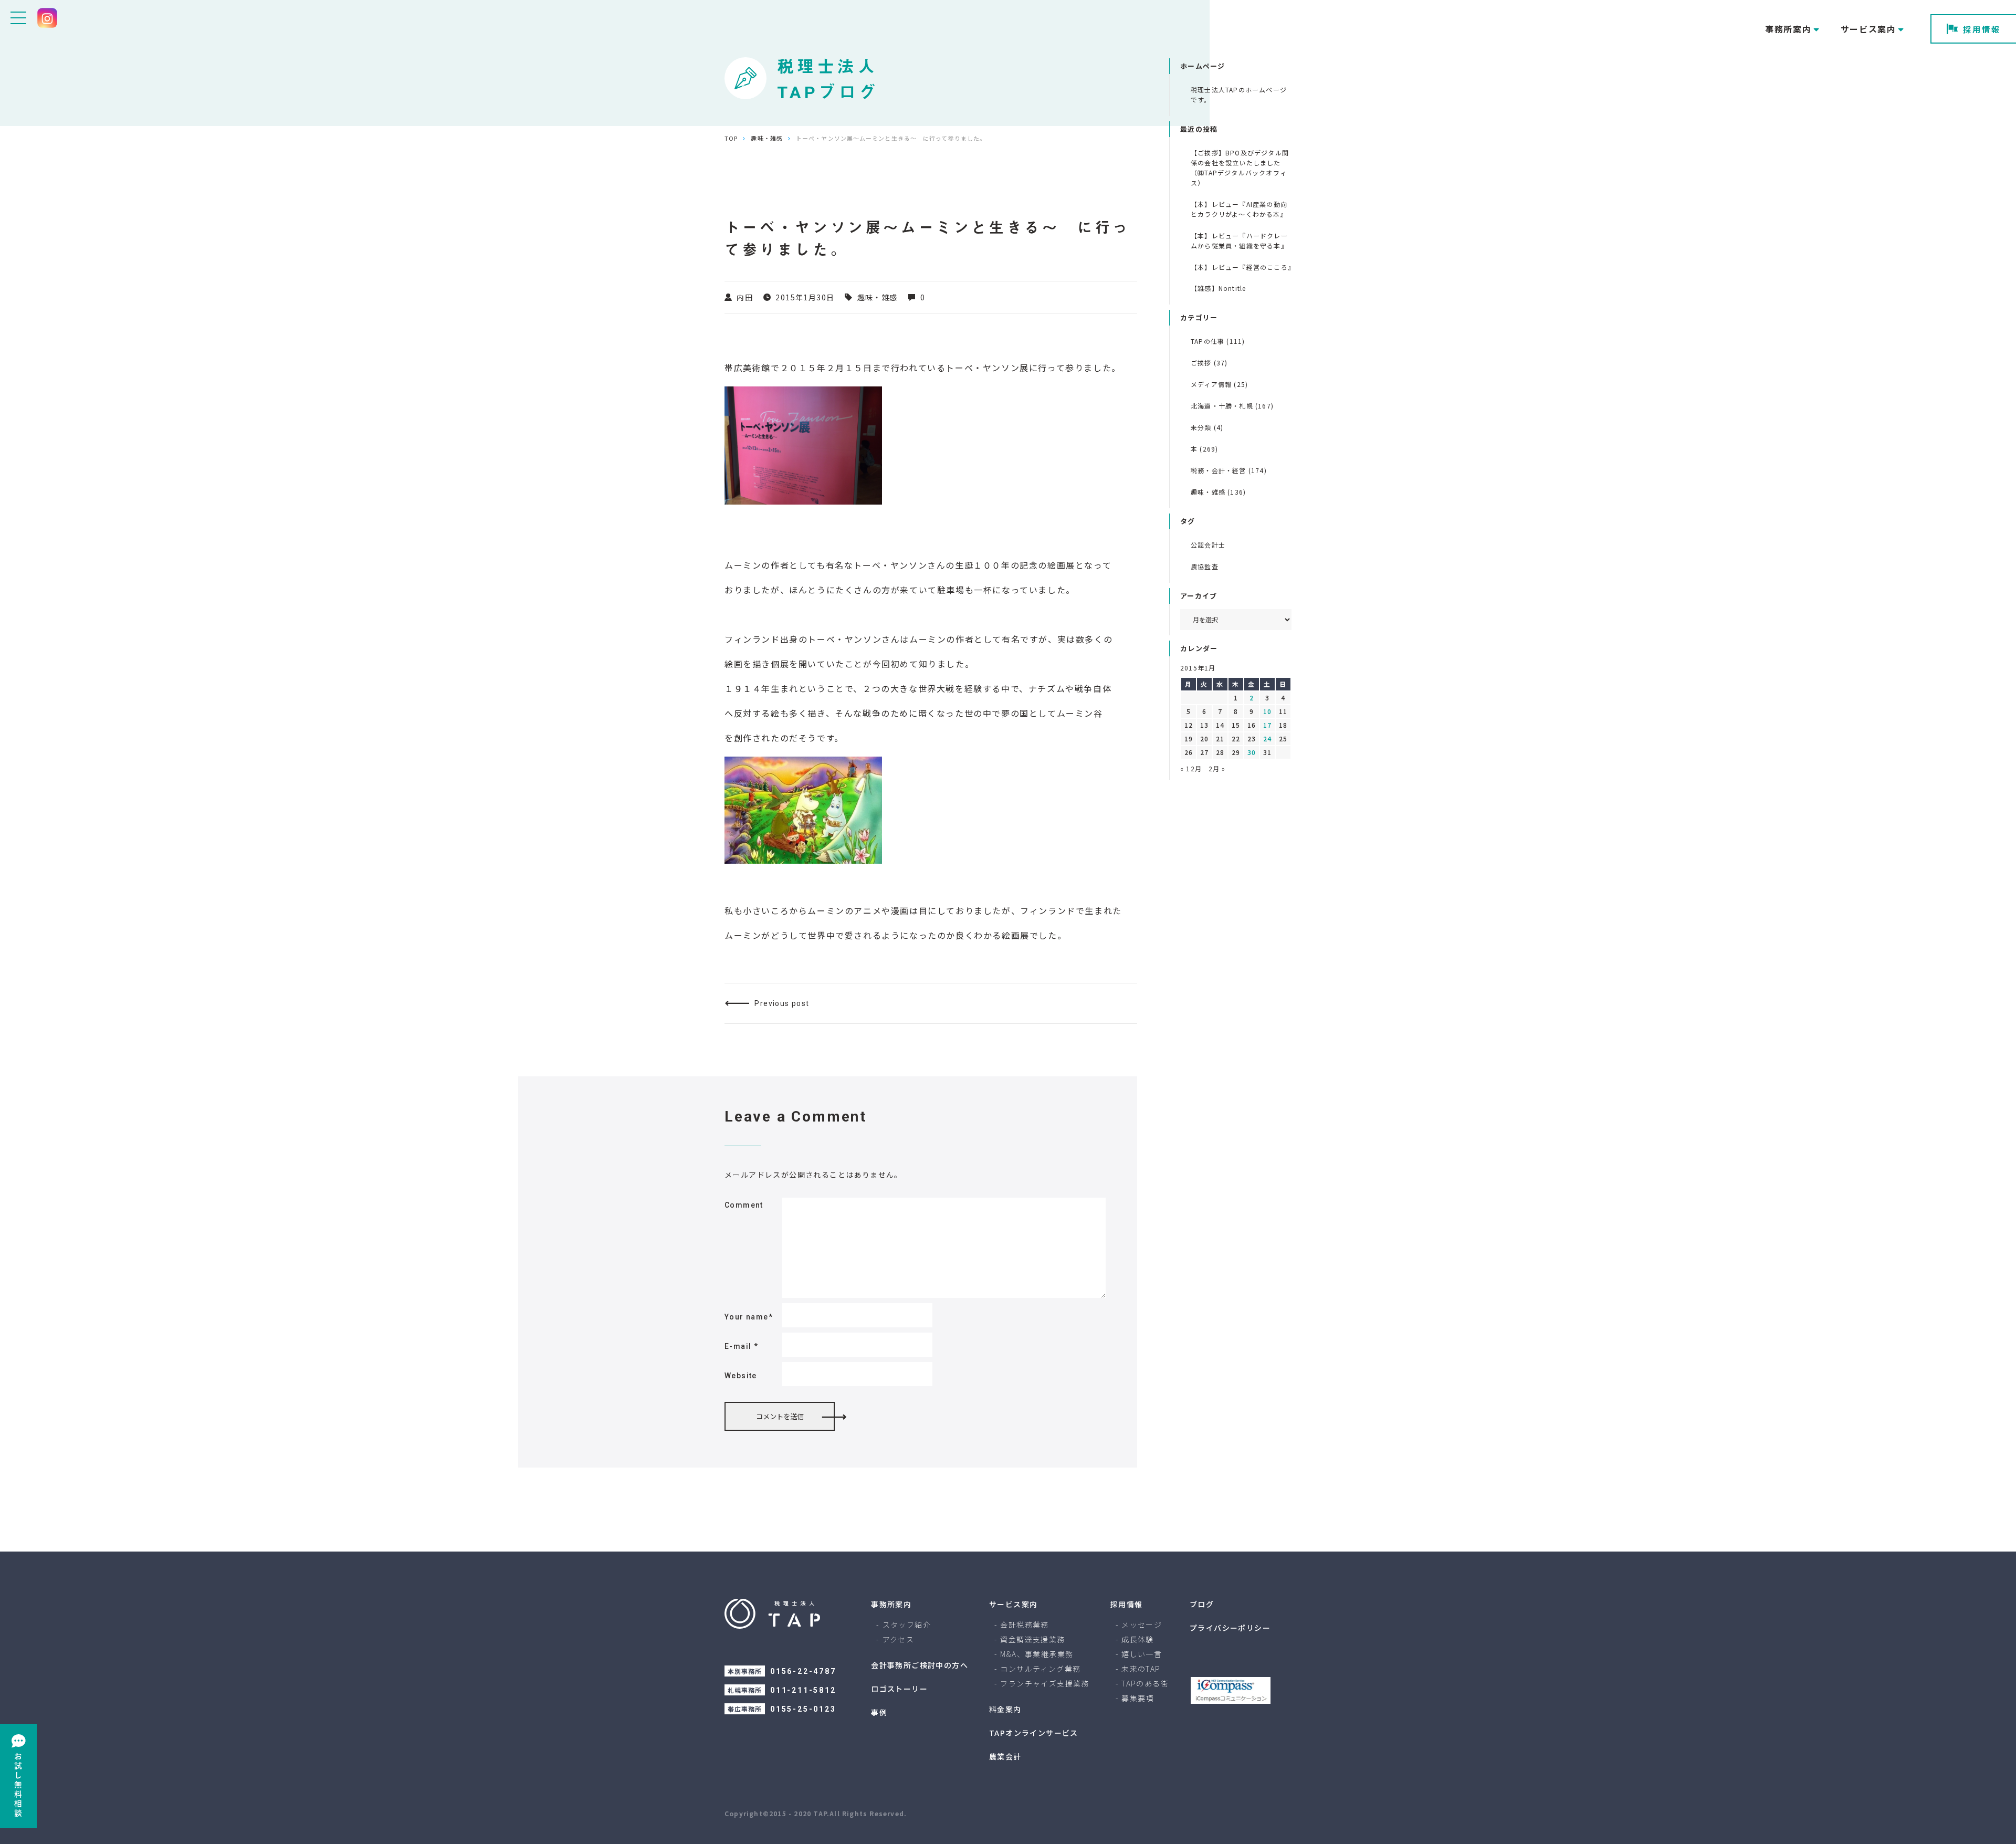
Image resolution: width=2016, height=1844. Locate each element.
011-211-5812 (803, 1690)
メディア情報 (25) (1219, 384)
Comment (744, 1205)
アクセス (899, 1639)
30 (1252, 752)
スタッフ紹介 (907, 1625)
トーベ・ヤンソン (983, 368)
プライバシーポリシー (1230, 1628)
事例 (879, 1712)
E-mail (741, 1346)
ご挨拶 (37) (1209, 363)
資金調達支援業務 (1032, 1639)
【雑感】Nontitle (1218, 288)
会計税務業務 (1024, 1625)
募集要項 (1138, 1698)
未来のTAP (1141, 1669)
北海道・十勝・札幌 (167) (1232, 406)
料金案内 (1005, 1709)
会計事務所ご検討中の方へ (920, 1665)
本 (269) (1204, 449)
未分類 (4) (1207, 427)
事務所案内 (891, 1604)
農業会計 (1005, 1756)
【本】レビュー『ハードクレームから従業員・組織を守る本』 (1239, 240)
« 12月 (1191, 768)
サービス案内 (1013, 1604)
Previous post (782, 1003)
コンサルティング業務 (1040, 1669)
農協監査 (1205, 566)
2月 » (1217, 768)
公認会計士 (1208, 545)
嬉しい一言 (1142, 1654)
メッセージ (1142, 1625)
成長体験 (1138, 1639)
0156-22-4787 (803, 1671)
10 (1267, 711)
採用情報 (1982, 29)
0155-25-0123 (803, 1709)
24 (1267, 738)
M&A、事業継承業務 (1037, 1654)
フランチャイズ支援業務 (1044, 1683)
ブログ (1202, 1604)
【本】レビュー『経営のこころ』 (1241, 267)
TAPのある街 (1145, 1683)
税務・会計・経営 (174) (1229, 470)
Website (741, 1376)
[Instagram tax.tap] (47, 18)
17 (1267, 725)
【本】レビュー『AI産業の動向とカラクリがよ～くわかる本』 (1239, 209)
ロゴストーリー (899, 1689)
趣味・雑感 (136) (1218, 492)
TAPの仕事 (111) (1218, 341)
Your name (749, 1317)
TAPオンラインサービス (1034, 1733)
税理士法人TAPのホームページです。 (1239, 95)
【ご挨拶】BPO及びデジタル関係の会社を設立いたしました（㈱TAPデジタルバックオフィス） (1240, 167)
